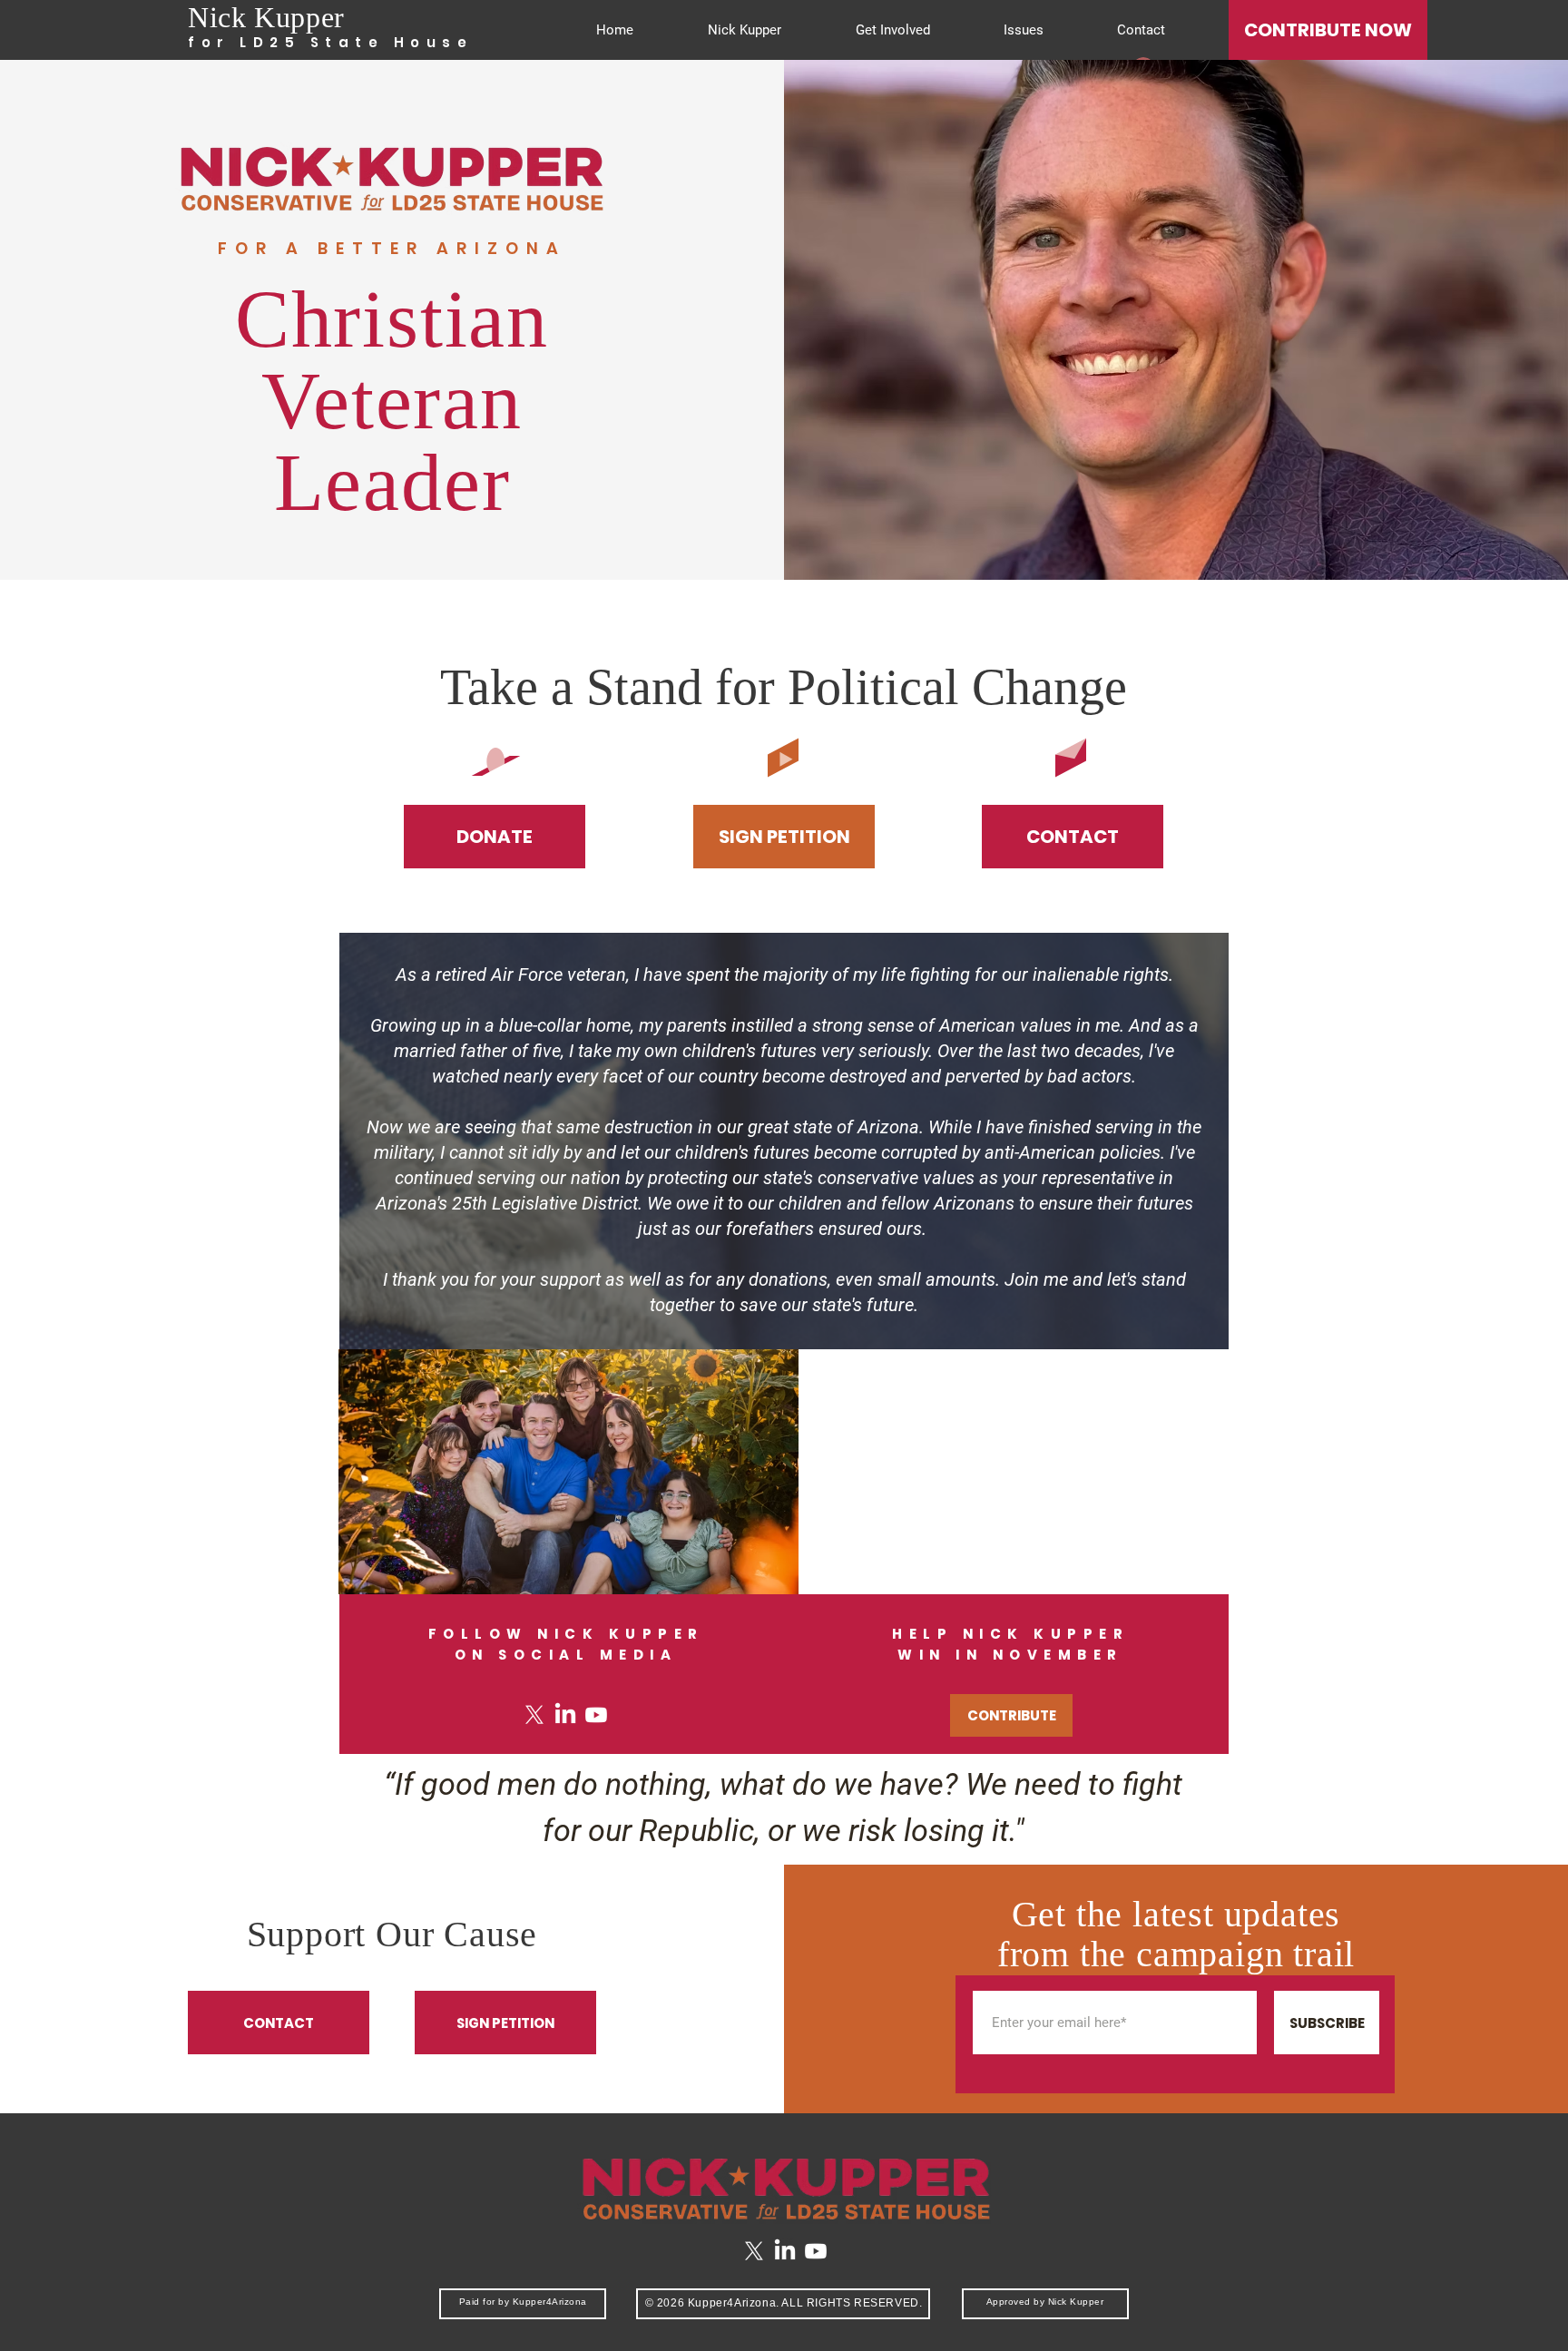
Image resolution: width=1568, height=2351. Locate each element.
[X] (534, 1715)
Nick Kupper (266, 17)
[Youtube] (596, 1715)
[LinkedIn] (565, 1715)
